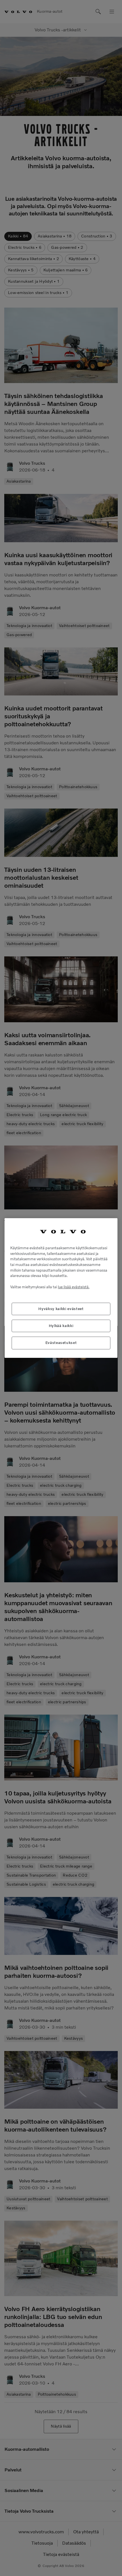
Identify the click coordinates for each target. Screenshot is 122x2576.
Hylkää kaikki (61, 1326)
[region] (61, 1288)
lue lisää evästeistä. (74, 1287)
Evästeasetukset (61, 1343)
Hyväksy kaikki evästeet (61, 1309)
